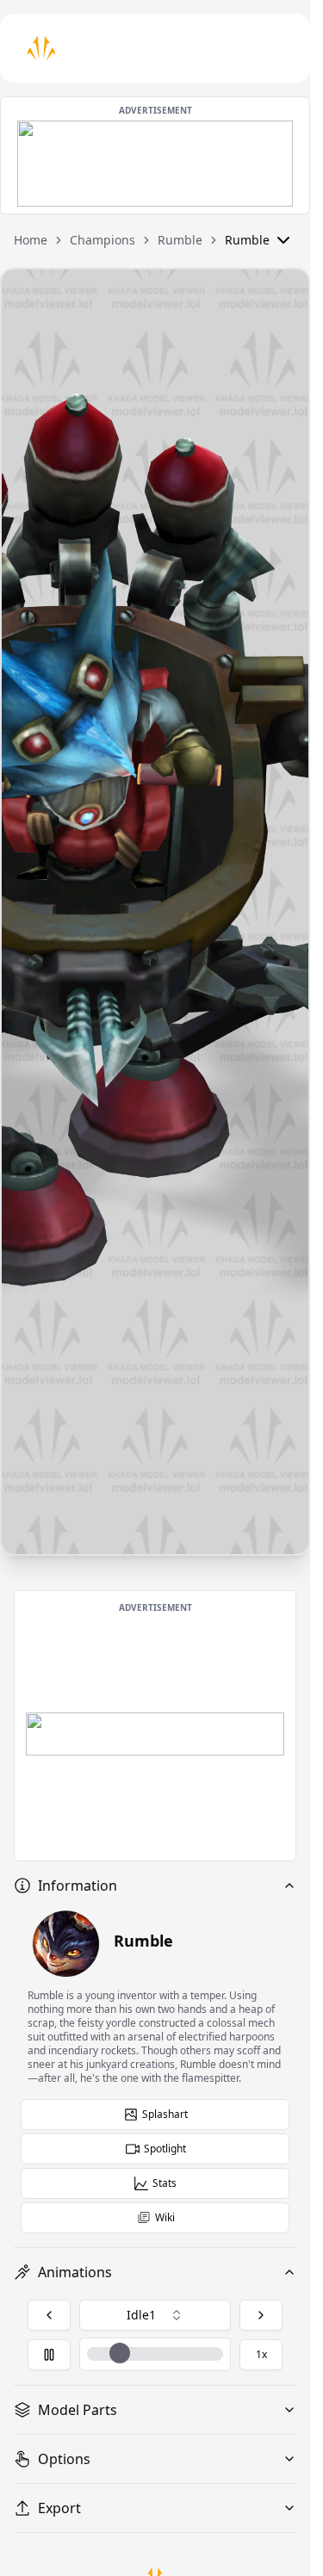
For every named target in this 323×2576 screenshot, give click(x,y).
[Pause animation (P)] (49, 2355)
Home (31, 240)
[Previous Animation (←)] (49, 2315)
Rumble (180, 240)
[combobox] (155, 2315)
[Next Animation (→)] (261, 2315)
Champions (102, 240)
